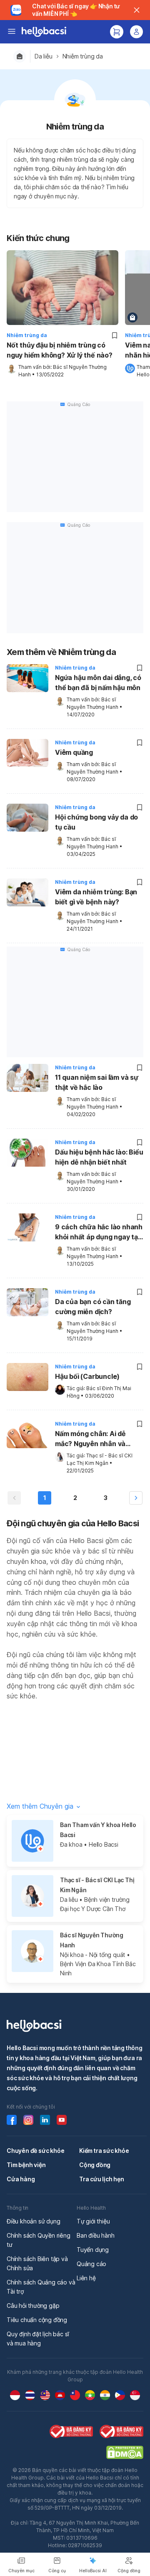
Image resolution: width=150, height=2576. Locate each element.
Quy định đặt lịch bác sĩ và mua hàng (38, 2339)
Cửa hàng (21, 2179)
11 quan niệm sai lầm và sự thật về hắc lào (97, 1082)
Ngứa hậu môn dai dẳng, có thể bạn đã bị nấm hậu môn (98, 683)
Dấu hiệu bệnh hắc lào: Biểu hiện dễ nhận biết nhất (99, 1157)
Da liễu (44, 56)
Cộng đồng (95, 2165)
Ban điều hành (95, 2235)
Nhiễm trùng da (83, 56)
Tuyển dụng (93, 2250)
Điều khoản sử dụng (33, 2221)
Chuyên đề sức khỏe (35, 2151)
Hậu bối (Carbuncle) (87, 1376)
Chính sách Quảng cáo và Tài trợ (41, 2287)
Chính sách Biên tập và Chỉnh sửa (37, 2263)
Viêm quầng (74, 752)
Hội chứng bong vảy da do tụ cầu (96, 822)
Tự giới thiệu (93, 2221)
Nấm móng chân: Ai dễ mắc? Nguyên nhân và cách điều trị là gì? (90, 1439)
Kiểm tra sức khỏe (104, 2151)
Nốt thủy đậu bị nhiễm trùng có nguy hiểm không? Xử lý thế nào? (60, 350)
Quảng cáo (91, 2264)
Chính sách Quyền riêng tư (39, 2240)
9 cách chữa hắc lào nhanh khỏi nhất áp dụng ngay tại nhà (99, 1233)
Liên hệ (86, 2278)
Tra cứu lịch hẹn (102, 2179)
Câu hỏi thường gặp (33, 2306)
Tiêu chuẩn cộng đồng (37, 2320)
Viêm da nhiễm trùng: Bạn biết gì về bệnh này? (96, 897)
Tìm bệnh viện (26, 2165)
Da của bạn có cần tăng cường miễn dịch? (93, 1307)
